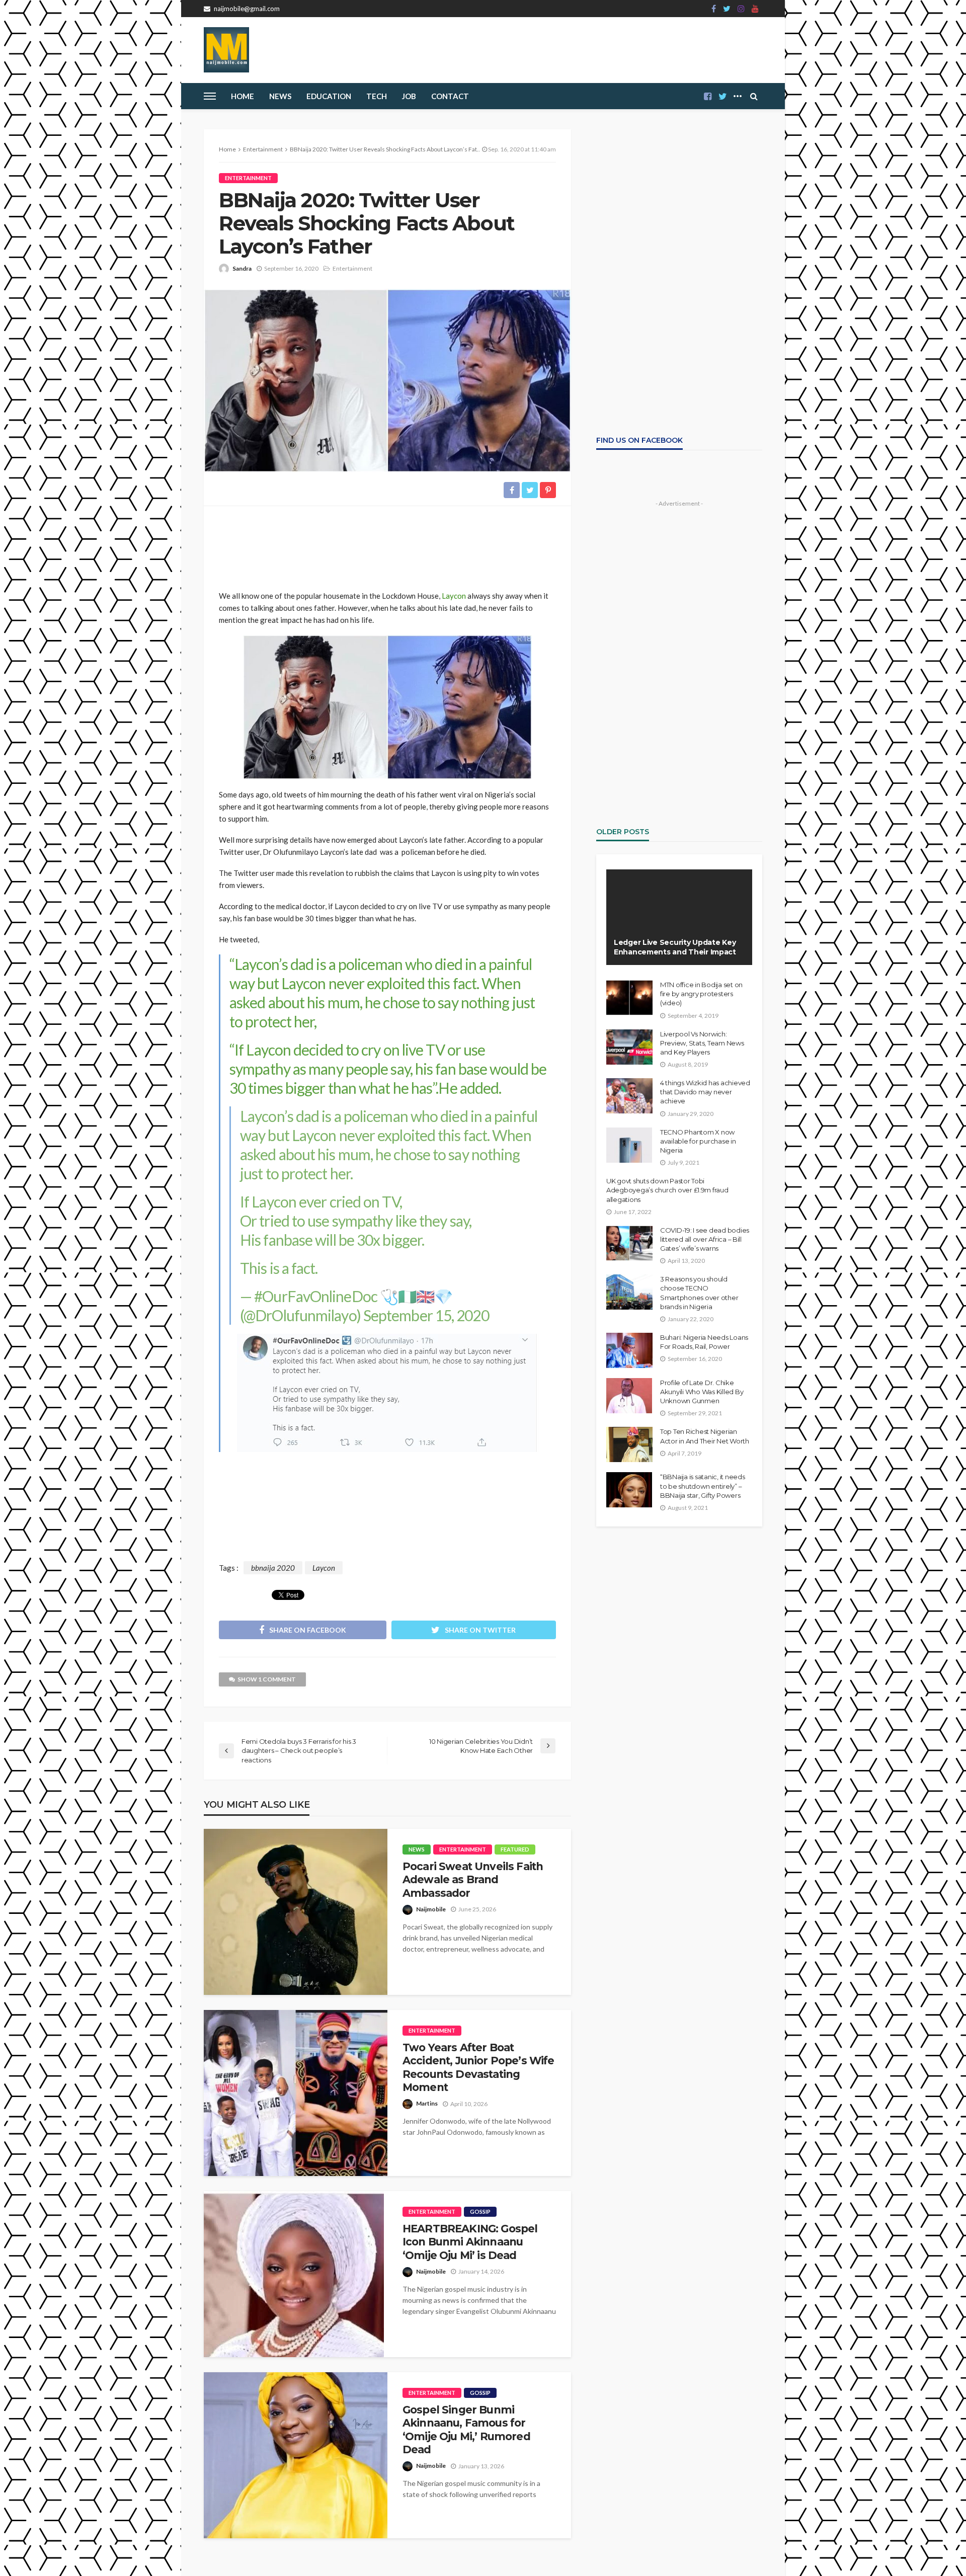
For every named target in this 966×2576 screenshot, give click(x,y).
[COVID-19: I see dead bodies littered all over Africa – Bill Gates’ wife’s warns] (629, 1243)
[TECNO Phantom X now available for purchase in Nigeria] (629, 1145)
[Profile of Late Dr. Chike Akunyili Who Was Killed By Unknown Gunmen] (629, 1396)
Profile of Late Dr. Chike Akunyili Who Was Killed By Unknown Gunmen (702, 1392)
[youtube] (755, 9)
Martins (427, 2103)
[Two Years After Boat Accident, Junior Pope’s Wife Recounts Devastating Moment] (296, 2093)
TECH (377, 96)
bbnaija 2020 (273, 1568)
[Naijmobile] (226, 50)
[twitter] (727, 9)
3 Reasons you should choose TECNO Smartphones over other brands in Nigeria (699, 1293)
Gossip (480, 2211)
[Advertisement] (387, 544)
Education (329, 96)
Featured (515, 1849)
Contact (450, 96)
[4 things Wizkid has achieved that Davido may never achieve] (629, 1096)
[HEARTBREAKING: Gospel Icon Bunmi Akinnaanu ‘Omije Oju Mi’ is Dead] (294, 2274)
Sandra (242, 268)
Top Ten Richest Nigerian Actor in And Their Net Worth (705, 1436)
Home (243, 96)
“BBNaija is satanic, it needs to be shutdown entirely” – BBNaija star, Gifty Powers (702, 1486)
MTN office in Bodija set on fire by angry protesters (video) (701, 994)
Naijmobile (431, 1909)
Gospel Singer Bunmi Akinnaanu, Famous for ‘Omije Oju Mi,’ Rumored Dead (466, 2430)
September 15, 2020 (426, 1315)
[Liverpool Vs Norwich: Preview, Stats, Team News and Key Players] (629, 1047)
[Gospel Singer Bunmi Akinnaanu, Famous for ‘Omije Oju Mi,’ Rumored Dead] (296, 2455)
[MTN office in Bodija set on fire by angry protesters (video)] (629, 998)
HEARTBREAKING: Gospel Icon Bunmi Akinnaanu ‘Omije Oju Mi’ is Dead (470, 2242)
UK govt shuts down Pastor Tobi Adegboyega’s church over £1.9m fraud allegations (667, 1190)
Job (409, 96)
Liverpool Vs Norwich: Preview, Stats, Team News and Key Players (702, 1043)
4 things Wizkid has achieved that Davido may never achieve (705, 1092)
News (280, 96)
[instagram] (741, 9)
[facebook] (714, 9)
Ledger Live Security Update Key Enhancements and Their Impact (675, 947)
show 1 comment (267, 1679)
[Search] (754, 96)
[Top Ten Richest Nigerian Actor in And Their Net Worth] (629, 1444)
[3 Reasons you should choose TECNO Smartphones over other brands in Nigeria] (629, 1292)
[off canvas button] (210, 96)
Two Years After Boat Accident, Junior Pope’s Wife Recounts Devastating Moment (478, 2067)
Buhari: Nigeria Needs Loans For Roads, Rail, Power (704, 1342)
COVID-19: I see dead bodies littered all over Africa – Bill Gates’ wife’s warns (705, 1239)
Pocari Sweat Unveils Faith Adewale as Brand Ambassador (473, 1880)
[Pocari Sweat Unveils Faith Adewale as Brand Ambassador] (296, 1912)
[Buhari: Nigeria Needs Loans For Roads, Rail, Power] (629, 1350)
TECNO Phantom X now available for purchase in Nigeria (698, 1141)
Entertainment (248, 178)
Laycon (454, 596)
